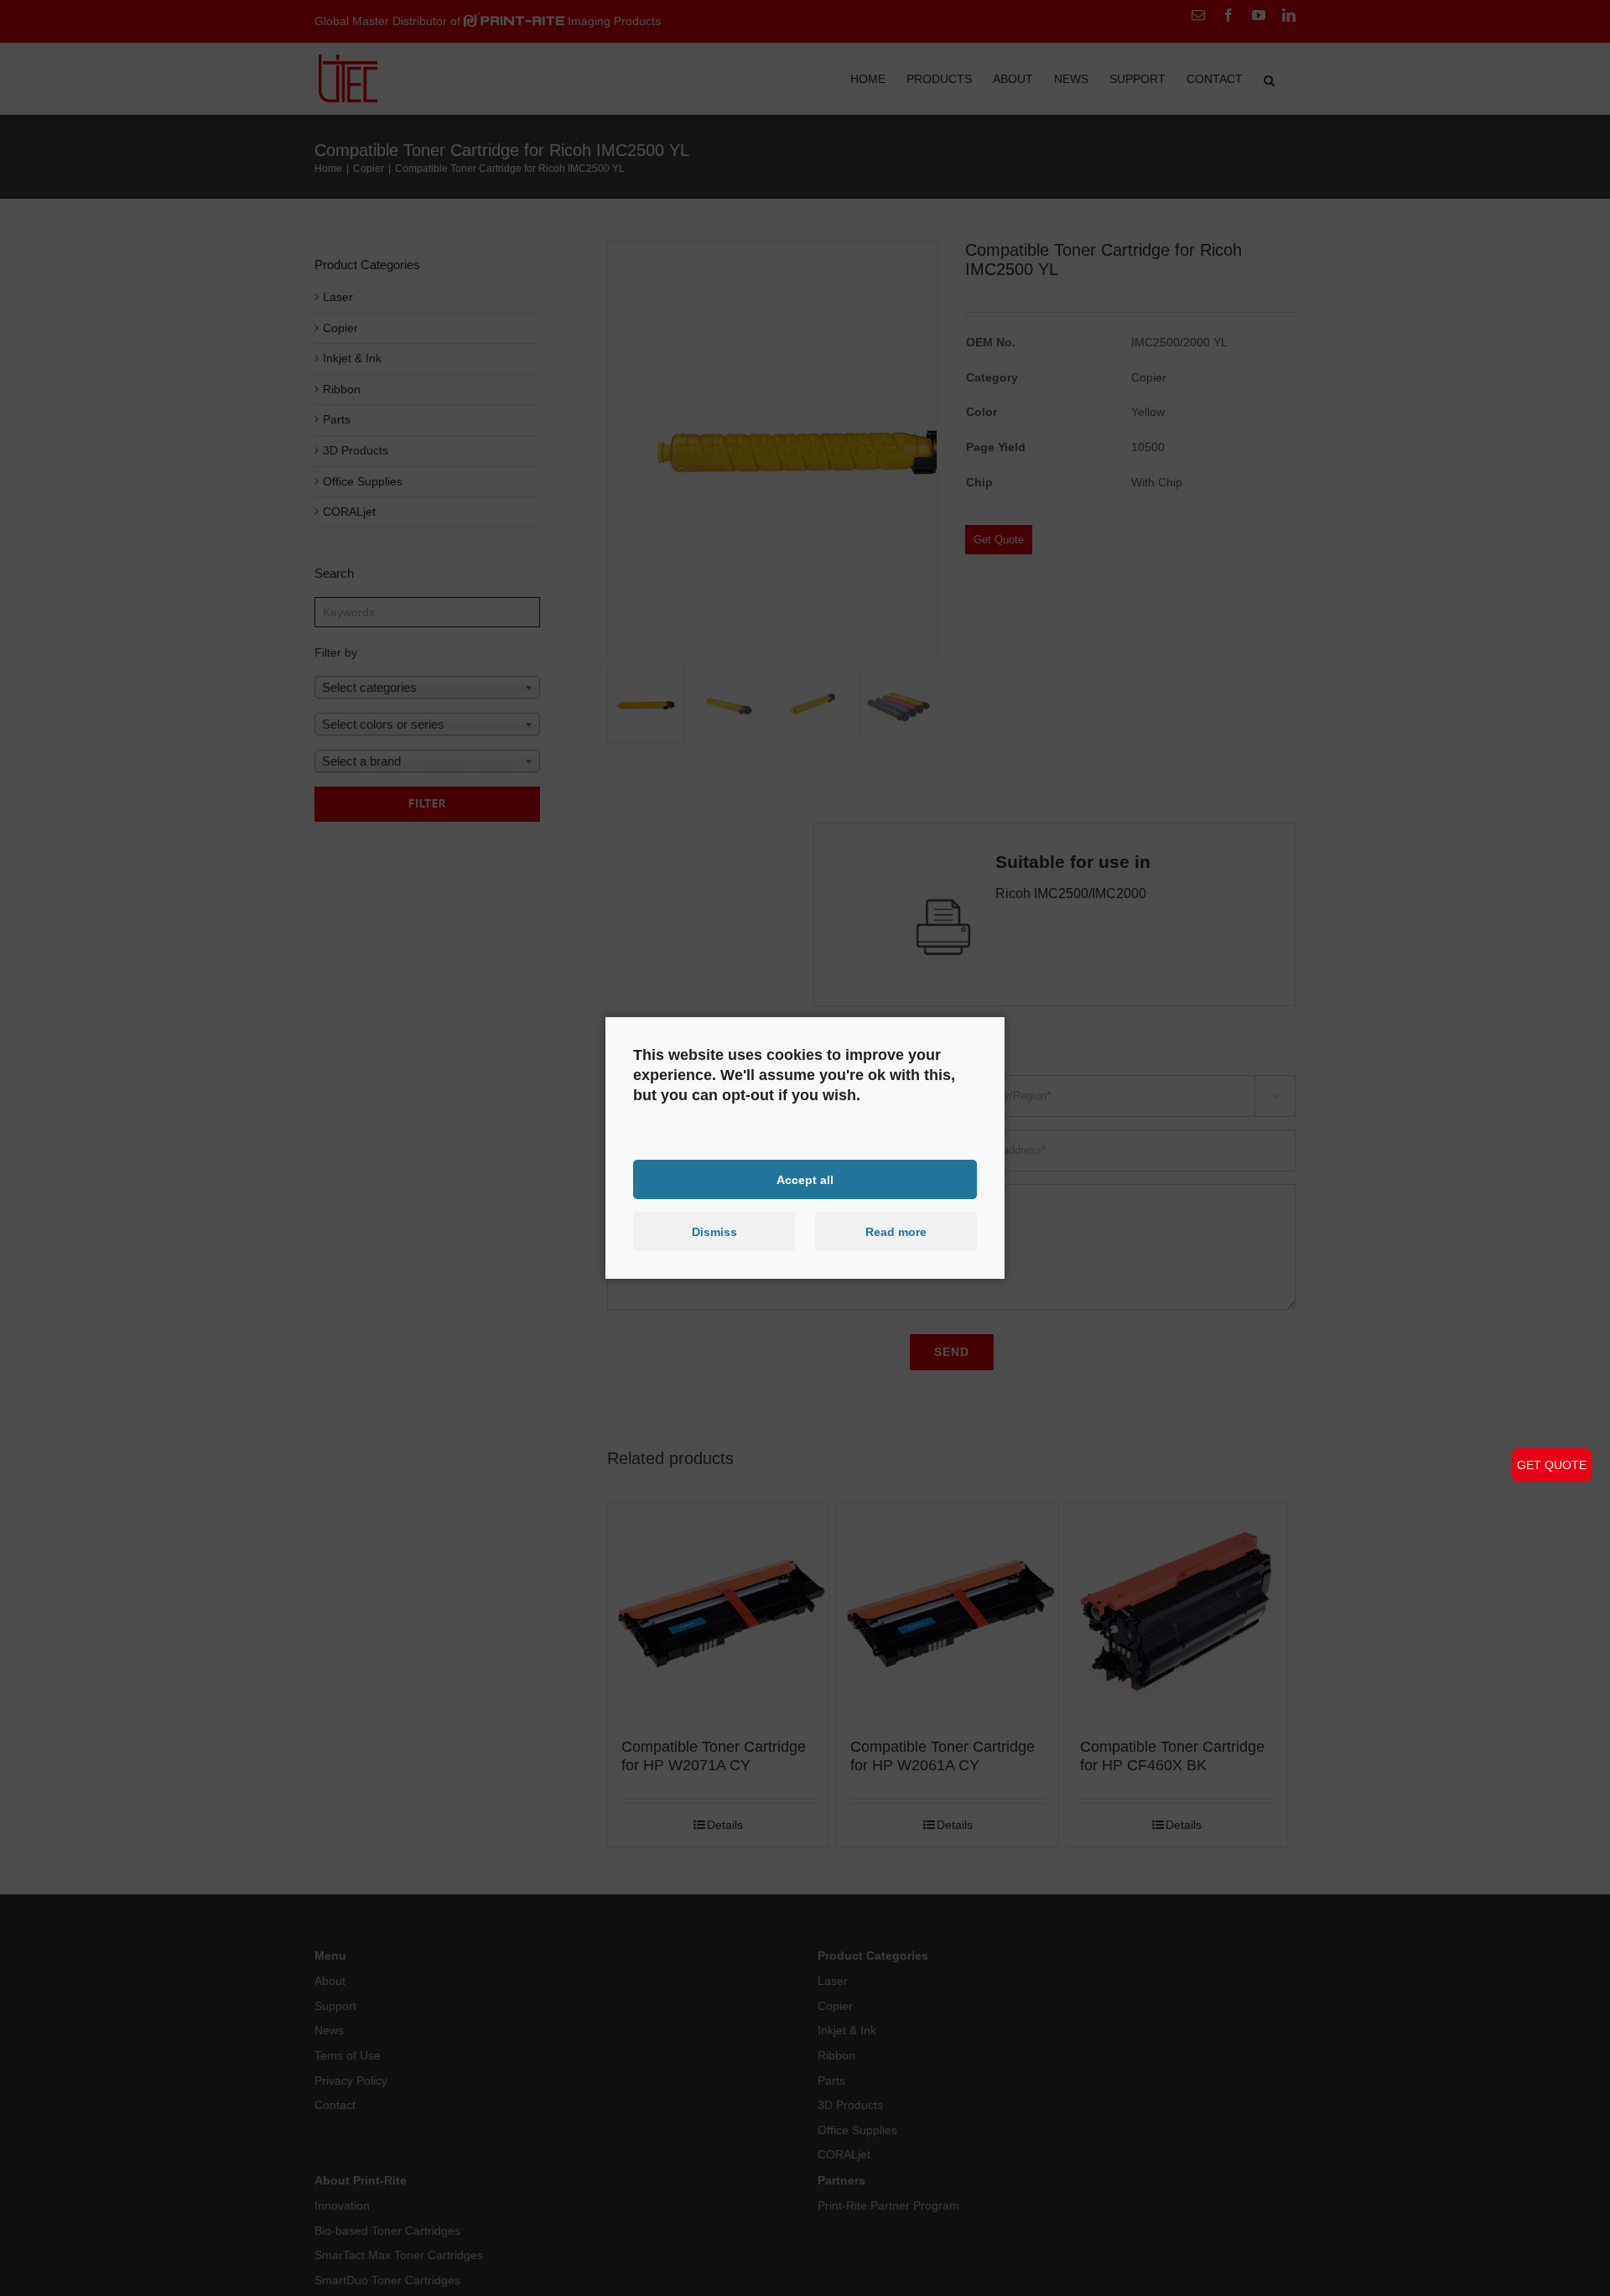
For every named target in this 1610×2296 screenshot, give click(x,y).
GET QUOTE (1552, 1465)
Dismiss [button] (714, 1232)
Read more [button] (896, 1232)
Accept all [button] (805, 1179)
